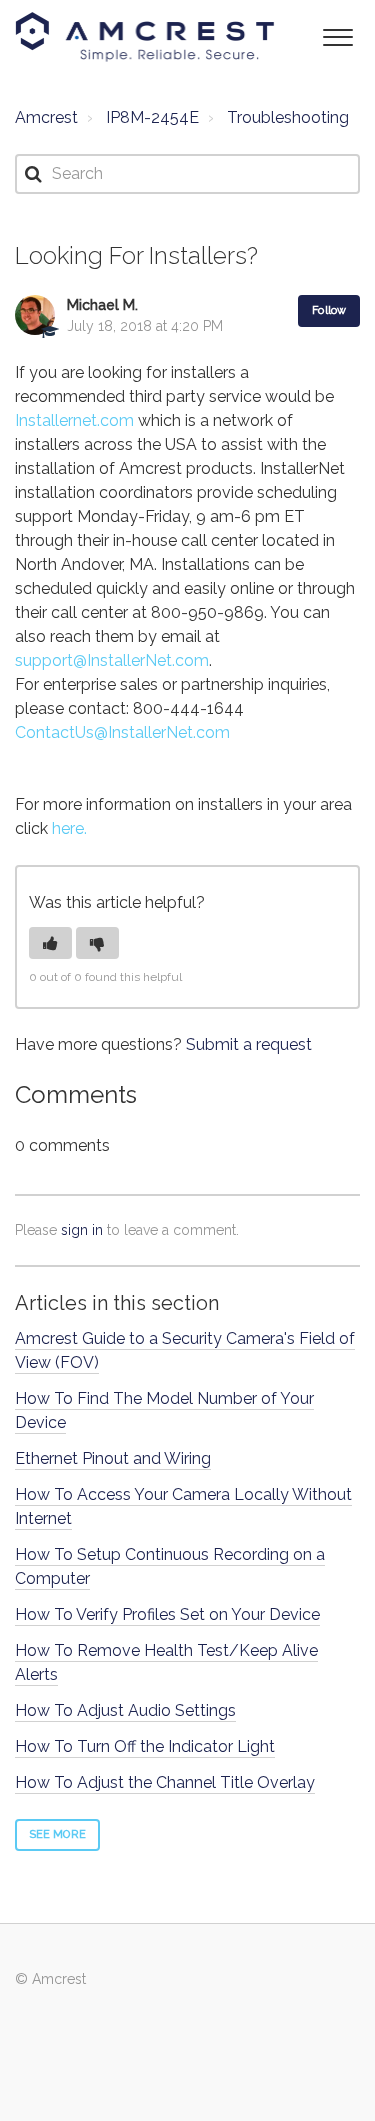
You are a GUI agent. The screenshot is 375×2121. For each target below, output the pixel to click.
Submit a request (249, 1044)
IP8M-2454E (152, 117)
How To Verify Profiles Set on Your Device (167, 1614)
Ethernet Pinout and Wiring (113, 1458)
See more (57, 1834)
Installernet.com (74, 420)
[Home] (145, 37)
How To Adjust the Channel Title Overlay (165, 1782)
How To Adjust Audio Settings (125, 1710)
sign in (82, 1230)
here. (69, 828)
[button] (337, 35)
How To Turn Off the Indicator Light (145, 1746)
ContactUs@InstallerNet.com (122, 732)
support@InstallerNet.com (112, 660)
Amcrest (46, 117)
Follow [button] (329, 310)
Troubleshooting (288, 117)
